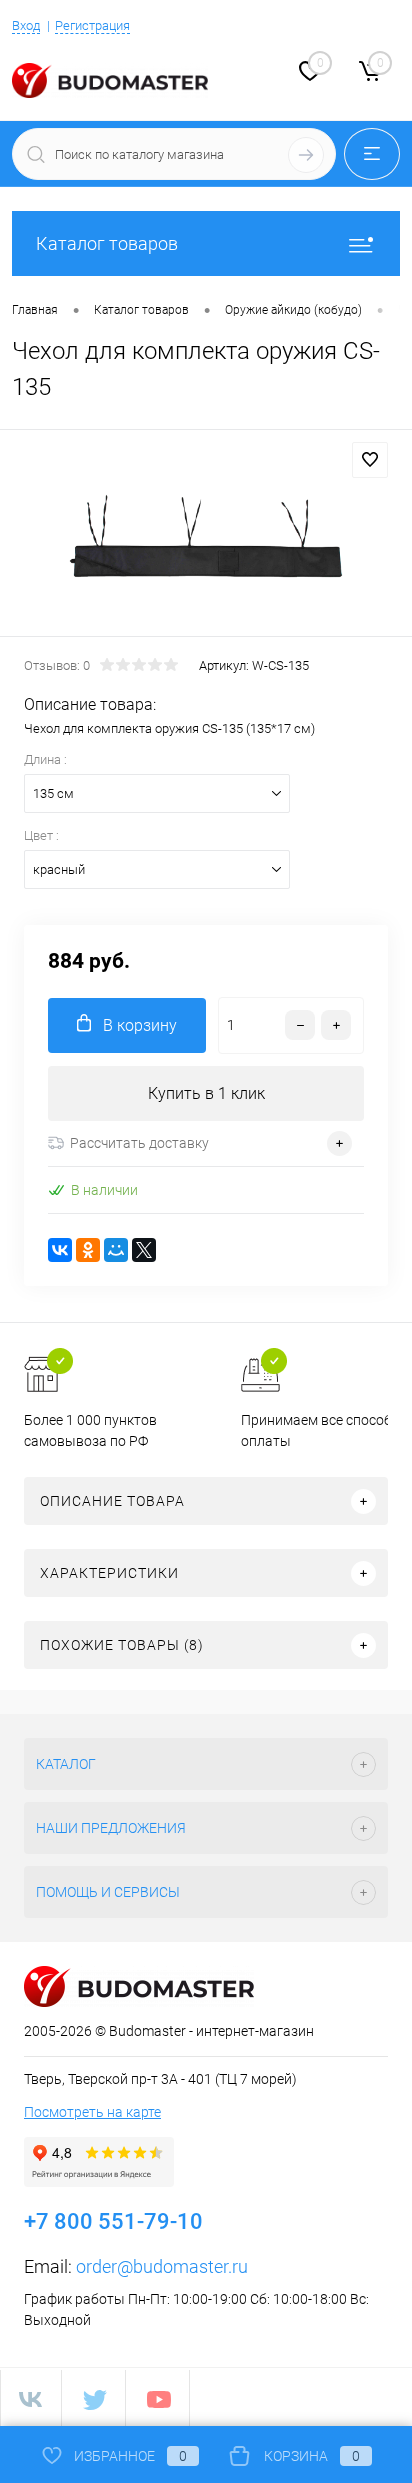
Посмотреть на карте (92, 2112)
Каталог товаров (107, 243)
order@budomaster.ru (162, 2266)
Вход (26, 25)
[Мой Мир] (116, 1250)
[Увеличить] (206, 536)
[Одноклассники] (88, 1250)
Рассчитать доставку (139, 1143)
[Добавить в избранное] (370, 460)
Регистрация (92, 25)
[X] (144, 1250)
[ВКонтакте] (60, 1250)
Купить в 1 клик (206, 1093)
